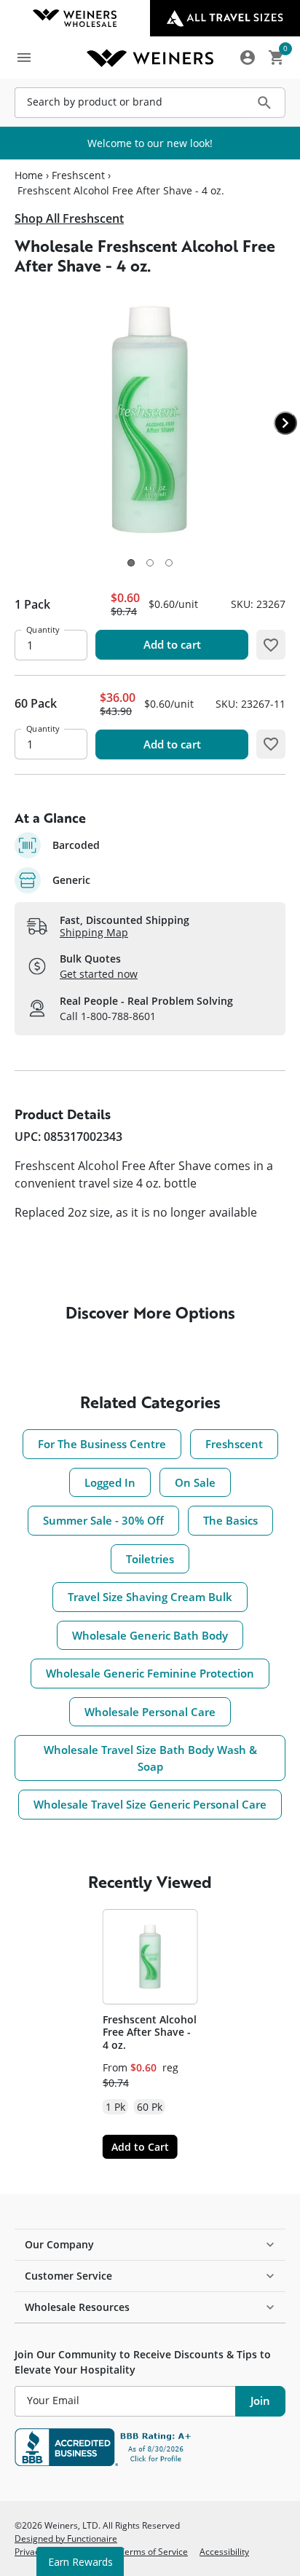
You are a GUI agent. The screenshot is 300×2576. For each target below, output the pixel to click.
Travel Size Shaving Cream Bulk (150, 1597)
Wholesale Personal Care (150, 1712)
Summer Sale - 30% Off (103, 1520)
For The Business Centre (102, 1444)
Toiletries (150, 1559)
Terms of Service (154, 2551)
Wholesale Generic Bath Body (150, 1635)
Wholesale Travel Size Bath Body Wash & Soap (150, 1758)
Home (29, 175)
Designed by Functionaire (66, 2538)
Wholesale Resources (77, 2307)
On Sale (195, 1482)
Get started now (99, 974)
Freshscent (78, 175)
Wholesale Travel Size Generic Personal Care (150, 1804)
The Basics (230, 1520)
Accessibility (224, 2551)
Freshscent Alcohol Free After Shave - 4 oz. (150, 2032)
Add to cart (172, 644)
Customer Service (68, 2276)
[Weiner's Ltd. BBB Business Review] (150, 2447)
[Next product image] (285, 423)
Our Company (59, 2244)
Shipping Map (94, 932)
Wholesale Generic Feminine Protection (150, 1673)
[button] (131, 563)
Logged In (110, 1482)
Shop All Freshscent (69, 218)
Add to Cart (140, 2147)
